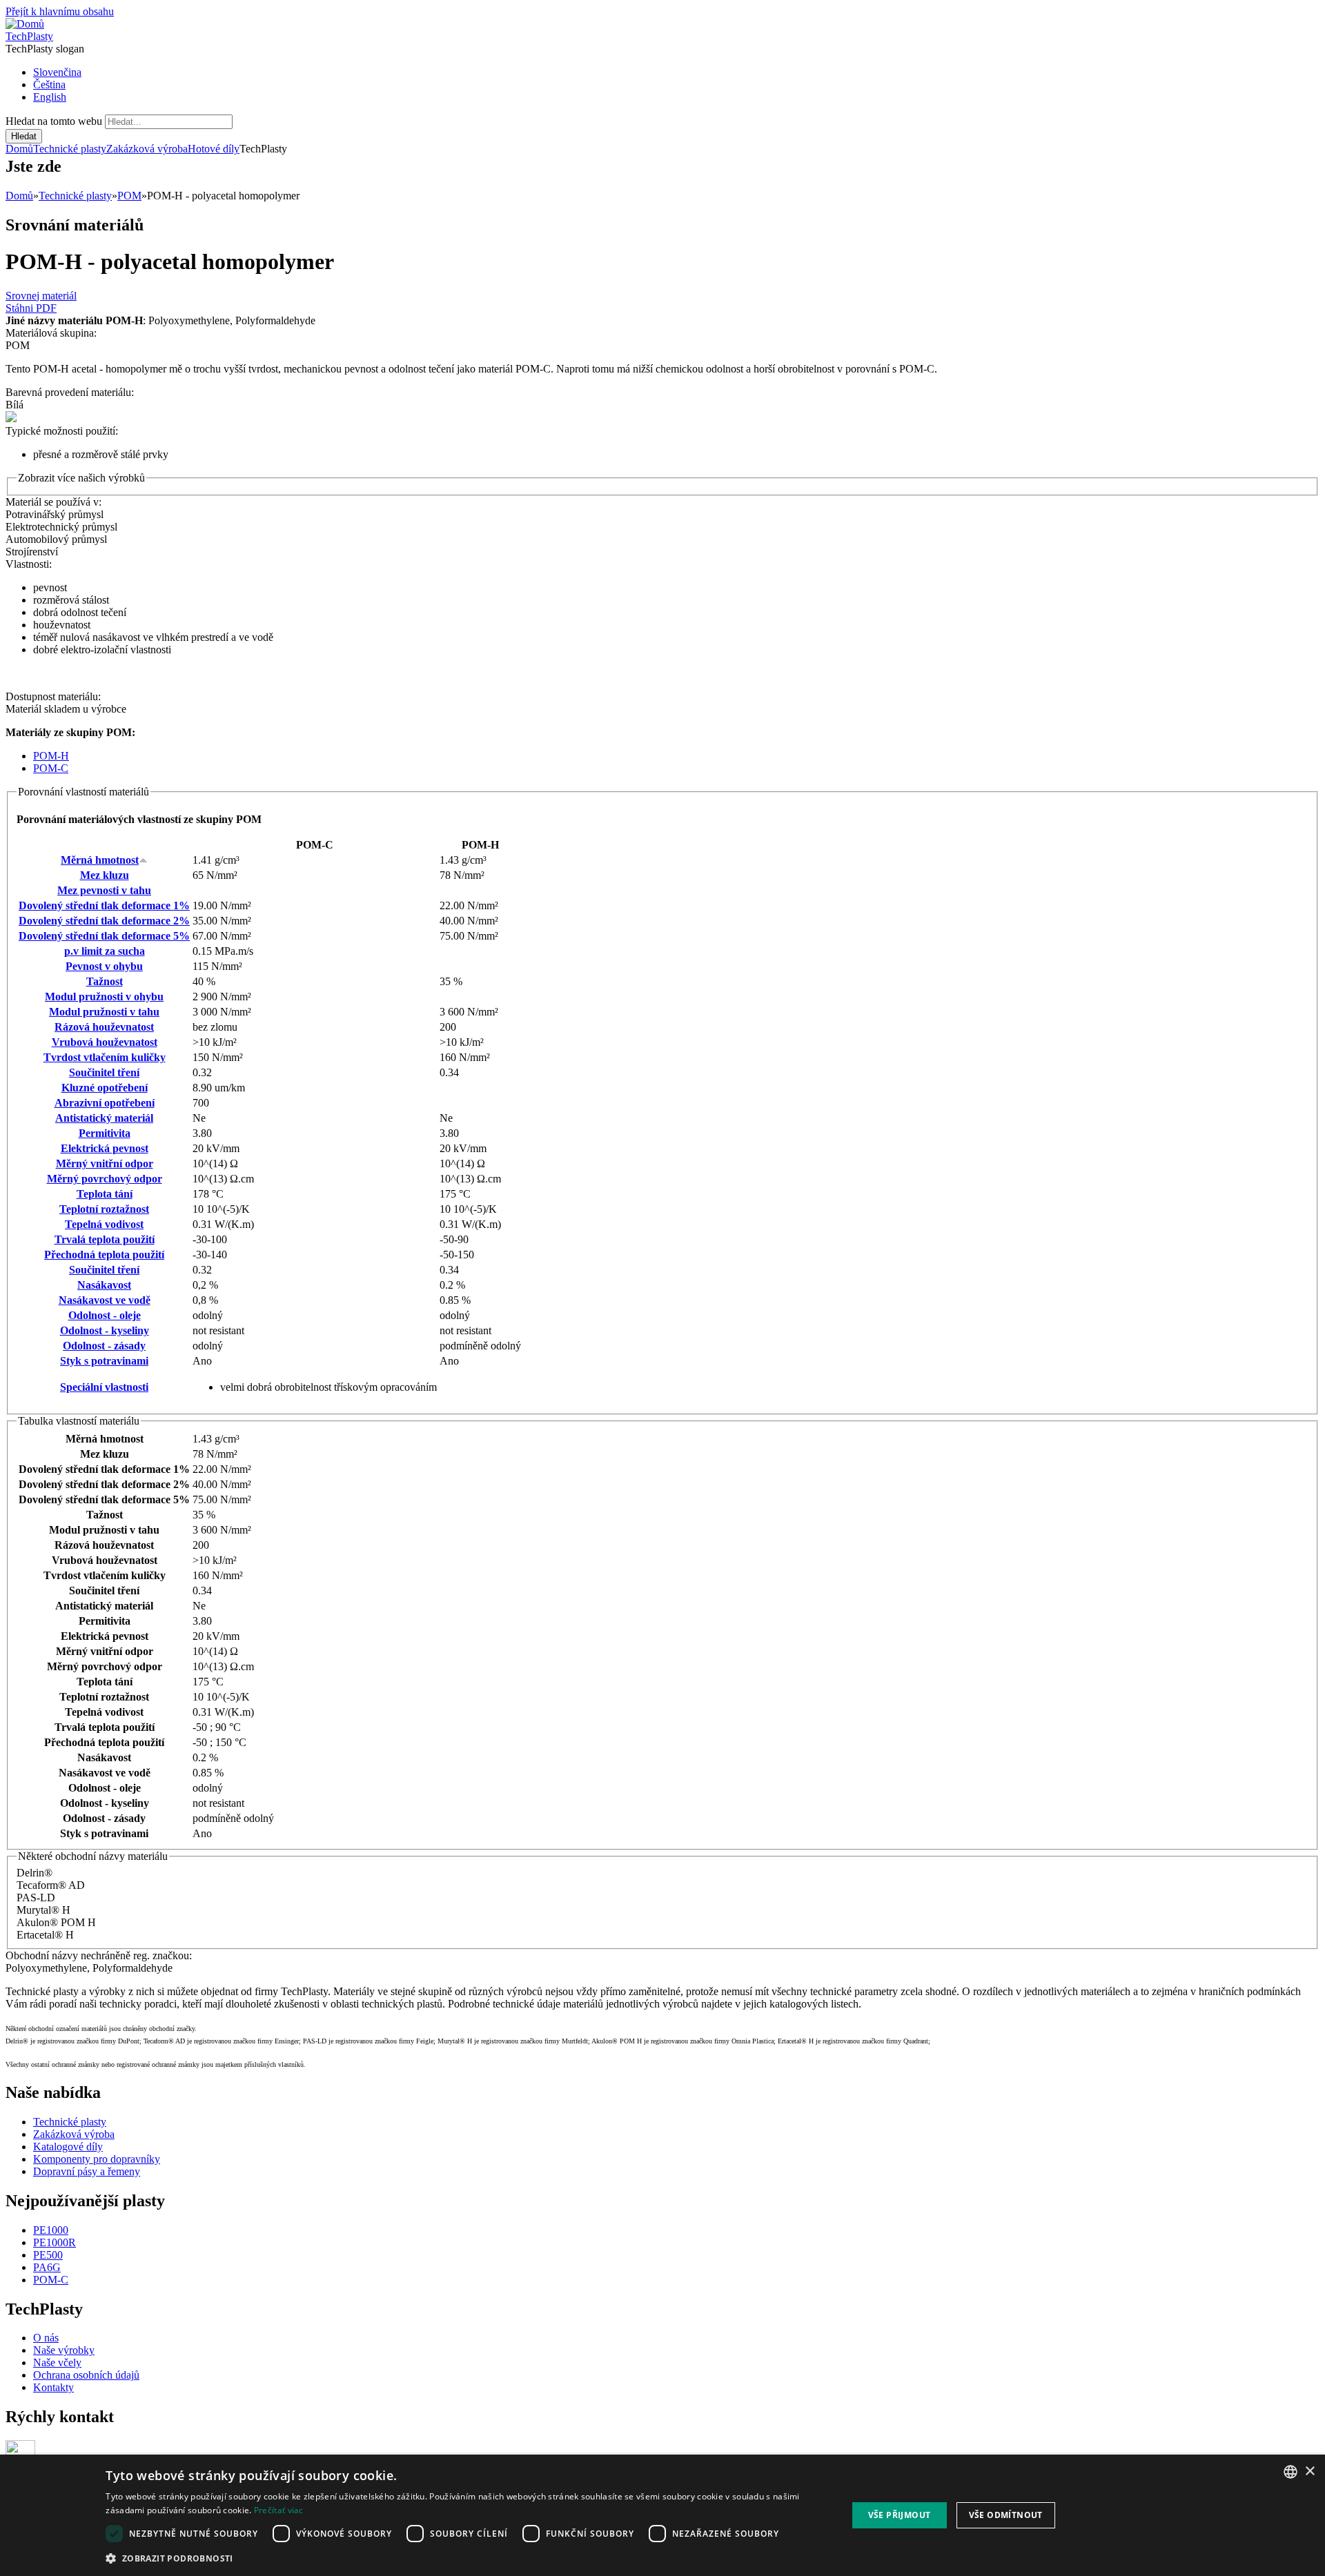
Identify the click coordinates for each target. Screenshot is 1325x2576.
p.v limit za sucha (105, 951)
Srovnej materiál (41, 296)
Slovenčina (57, 72)
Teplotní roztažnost (104, 1209)
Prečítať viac (279, 2510)
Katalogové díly (68, 2147)
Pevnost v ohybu (104, 966)
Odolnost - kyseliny (105, 1330)
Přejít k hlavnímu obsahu (60, 11)
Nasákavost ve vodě (105, 1300)
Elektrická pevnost (105, 1148)
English (50, 97)
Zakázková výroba (147, 149)
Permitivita (105, 1133)
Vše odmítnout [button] (1006, 2515)
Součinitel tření (104, 1072)
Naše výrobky (64, 2350)
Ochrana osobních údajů (86, 2375)
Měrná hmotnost (100, 860)
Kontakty (53, 2387)
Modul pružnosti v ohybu (104, 997)
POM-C (51, 768)
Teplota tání (105, 1194)
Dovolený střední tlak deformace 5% (104, 936)
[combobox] (1290, 2472)
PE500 (48, 2255)
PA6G (47, 2267)
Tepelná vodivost (104, 1224)
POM (129, 196)
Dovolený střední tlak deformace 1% (104, 905)
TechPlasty (29, 36)
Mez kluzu (105, 875)
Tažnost (105, 981)
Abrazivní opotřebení (105, 1103)
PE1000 (51, 2230)
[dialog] (662, 2515)
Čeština (49, 85)
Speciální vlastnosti (104, 1387)
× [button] (1309, 2471)
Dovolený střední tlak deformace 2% (104, 921)
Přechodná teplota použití (104, 1255)
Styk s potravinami (104, 1361)
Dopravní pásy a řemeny (87, 2171)
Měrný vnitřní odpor (105, 1163)
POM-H (51, 756)
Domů (19, 149)
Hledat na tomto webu (55, 121)
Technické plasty (70, 149)
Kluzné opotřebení (105, 1088)
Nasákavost (104, 1285)
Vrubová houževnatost (105, 1042)
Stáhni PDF (31, 308)
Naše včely (57, 2362)
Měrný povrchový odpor (105, 1179)
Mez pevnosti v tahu (104, 890)
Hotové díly (214, 149)
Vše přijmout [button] (900, 2515)
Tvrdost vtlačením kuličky (105, 1057)
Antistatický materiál (104, 1118)
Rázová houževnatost (104, 1027)
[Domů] (25, 24)
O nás (46, 2338)
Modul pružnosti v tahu (104, 1012)
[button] (465, 2558)
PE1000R (55, 2242)
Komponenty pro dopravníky (97, 2159)
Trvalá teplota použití (105, 1239)
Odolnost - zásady (104, 1346)
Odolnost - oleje (105, 1315)
